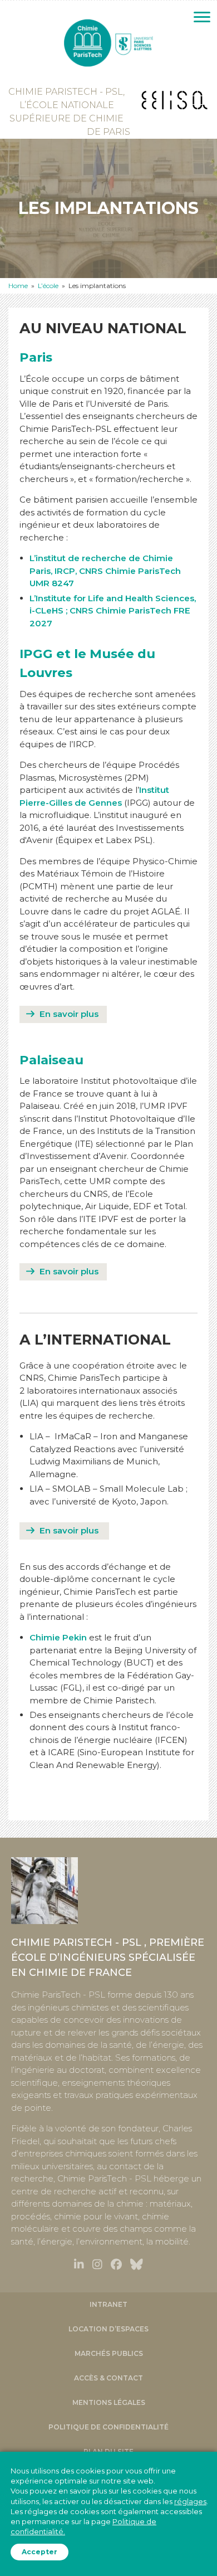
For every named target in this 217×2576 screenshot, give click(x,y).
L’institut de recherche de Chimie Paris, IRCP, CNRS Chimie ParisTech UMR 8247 (105, 571)
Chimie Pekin (58, 1637)
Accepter (40, 2552)
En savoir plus (69, 1014)
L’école (48, 286)
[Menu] (202, 17)
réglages (190, 2501)
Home (18, 286)
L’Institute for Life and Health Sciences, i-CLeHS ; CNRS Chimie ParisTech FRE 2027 (113, 611)
